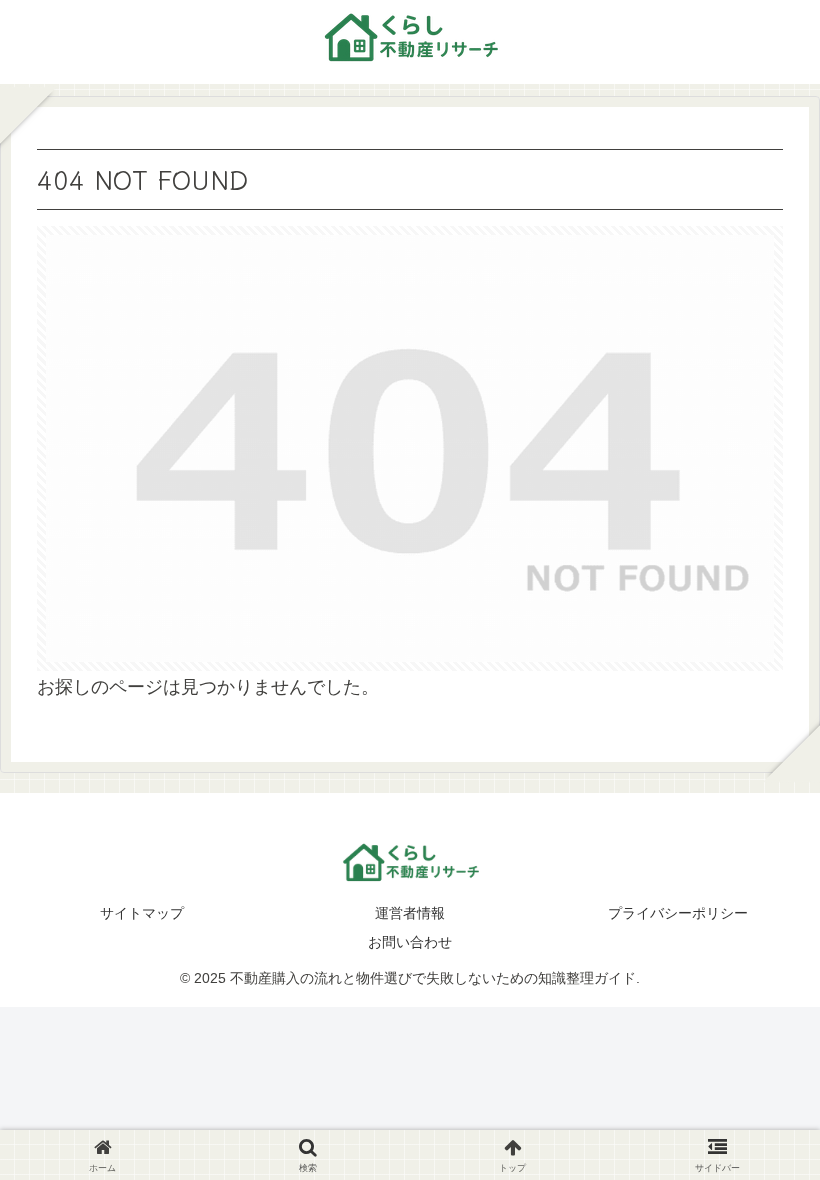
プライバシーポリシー (678, 913)
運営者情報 (410, 913)
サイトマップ (142, 913)
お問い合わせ (410, 942)
